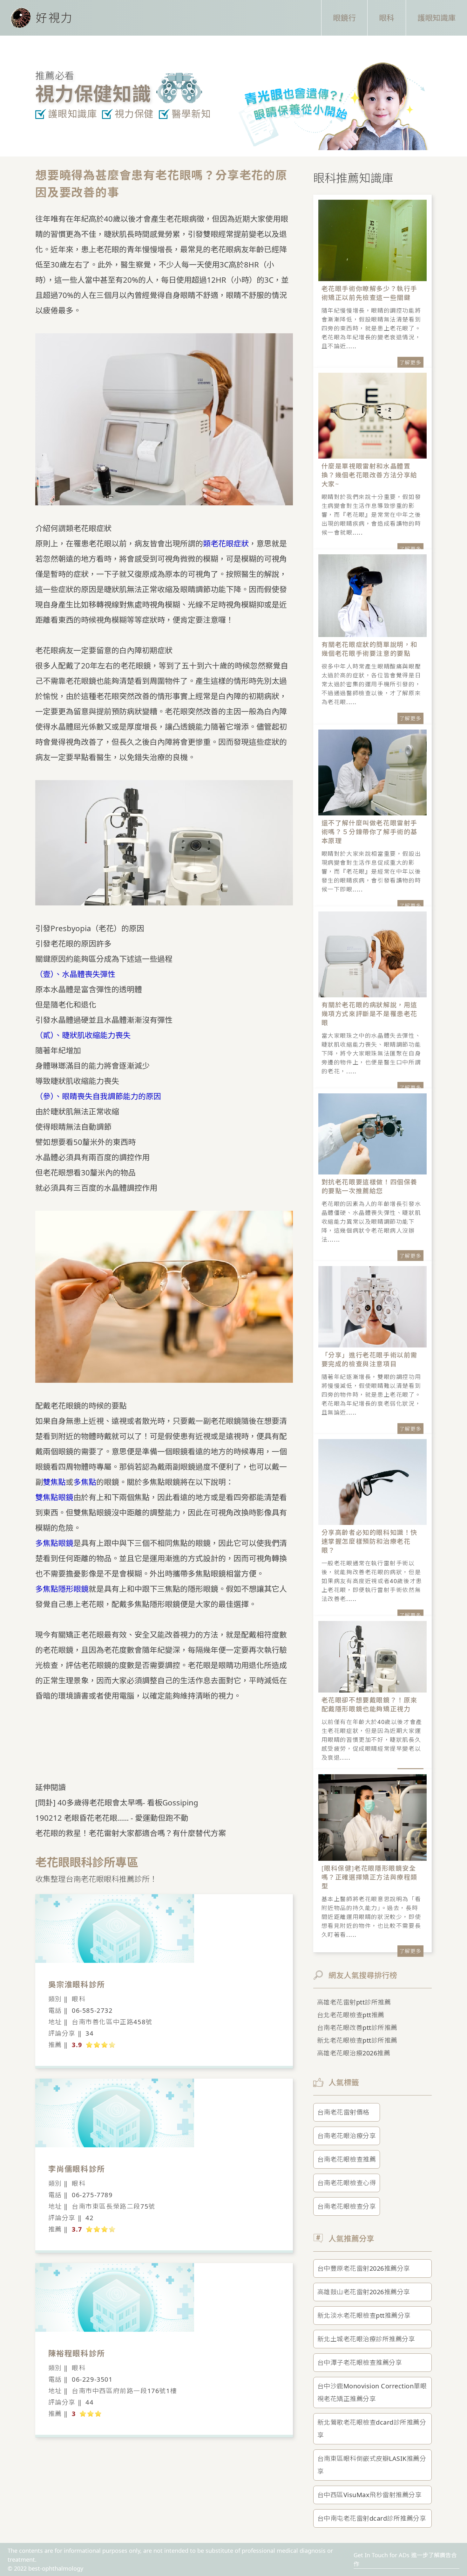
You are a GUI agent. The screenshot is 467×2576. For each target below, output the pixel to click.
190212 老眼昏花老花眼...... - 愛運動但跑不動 (112, 1818)
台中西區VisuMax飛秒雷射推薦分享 (370, 2495)
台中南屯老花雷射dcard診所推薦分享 (372, 2518)
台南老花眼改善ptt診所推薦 (357, 2028)
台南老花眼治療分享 (347, 2136)
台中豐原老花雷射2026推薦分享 (364, 2268)
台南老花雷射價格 (343, 2112)
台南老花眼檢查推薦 (347, 2159)
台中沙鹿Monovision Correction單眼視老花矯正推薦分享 (372, 2392)
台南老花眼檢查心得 (347, 2183)
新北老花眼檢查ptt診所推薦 (357, 2040)
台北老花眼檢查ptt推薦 (351, 2015)
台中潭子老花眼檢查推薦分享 (360, 2362)
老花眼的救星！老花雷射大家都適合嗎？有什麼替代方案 (131, 1833)
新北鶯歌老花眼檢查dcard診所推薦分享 (372, 2429)
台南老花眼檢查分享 (347, 2206)
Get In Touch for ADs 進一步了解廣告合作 (405, 2559)
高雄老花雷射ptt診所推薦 (354, 2002)
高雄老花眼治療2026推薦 (354, 2053)
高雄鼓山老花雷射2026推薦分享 (364, 2292)
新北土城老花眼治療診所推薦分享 (366, 2339)
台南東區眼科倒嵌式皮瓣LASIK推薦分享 (372, 2465)
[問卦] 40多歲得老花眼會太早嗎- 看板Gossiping (117, 1802)
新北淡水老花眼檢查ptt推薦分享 (364, 2315)
